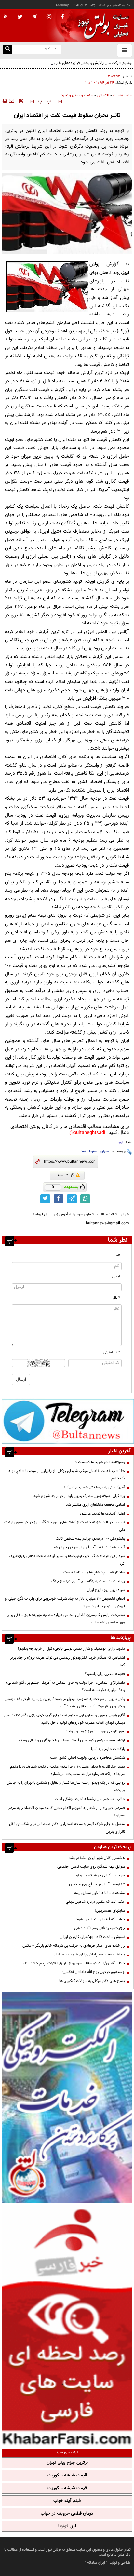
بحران (105, 1151)
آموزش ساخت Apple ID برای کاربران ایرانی (92, 1937)
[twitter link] (45, 1199)
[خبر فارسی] (67, 2326)
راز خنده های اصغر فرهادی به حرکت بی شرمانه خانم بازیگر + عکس (74, 1946)
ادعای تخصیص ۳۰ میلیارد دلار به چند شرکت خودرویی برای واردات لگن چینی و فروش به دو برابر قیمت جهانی (65, 1602)
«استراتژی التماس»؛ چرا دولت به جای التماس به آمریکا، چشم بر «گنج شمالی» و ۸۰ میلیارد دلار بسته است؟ (65, 1686)
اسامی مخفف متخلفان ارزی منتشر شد (95, 1505)
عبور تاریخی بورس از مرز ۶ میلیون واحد (95, 1731)
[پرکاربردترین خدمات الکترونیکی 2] (67, 2098)
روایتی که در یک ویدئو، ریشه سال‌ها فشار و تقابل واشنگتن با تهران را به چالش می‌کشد (66, 1787)
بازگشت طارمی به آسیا (108, 1749)
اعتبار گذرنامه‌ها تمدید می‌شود (102, 1514)
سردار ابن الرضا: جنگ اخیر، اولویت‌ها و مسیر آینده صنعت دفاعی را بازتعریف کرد (67, 1560)
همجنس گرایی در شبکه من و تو (100, 1875)
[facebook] (62, 17)
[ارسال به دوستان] (11, 101)
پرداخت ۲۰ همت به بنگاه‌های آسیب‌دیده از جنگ (88, 1581)
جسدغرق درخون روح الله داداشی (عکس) (94, 1972)
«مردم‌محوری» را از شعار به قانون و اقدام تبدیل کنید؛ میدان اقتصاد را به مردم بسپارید (67, 1812)
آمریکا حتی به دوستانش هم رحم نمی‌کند (94, 1487)
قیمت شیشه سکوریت (67, 2476)
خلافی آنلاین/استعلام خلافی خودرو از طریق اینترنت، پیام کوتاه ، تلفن (72, 1963)
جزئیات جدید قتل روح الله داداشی (100, 1928)
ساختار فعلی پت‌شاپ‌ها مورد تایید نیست (94, 1572)
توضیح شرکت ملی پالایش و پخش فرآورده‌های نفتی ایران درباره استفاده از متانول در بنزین (69, 67)
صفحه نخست (123, 95)
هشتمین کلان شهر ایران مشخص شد (97, 1858)
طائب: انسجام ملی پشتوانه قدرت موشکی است (90, 1799)
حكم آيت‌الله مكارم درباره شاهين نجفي (95, 1902)
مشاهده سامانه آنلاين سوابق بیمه (100, 1893)
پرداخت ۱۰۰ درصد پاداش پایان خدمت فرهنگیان (89, 1955)
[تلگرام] (68, 1421)
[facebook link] (59, 1199)
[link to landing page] (101, 26)
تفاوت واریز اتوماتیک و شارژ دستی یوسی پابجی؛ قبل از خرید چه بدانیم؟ (71, 1649)
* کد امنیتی (112, 1352)
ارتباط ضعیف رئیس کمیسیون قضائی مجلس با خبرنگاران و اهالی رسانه (72, 1740)
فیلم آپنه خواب (67, 2501)
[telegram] (34, 16)
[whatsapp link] (85, 1199)
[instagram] (49, 17)
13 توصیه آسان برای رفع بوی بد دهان (97, 1884)
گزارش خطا (65, 1175)
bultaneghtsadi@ (87, 1133)
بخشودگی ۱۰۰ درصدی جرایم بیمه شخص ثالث (90, 1539)
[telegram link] (72, 1199)
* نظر (116, 1298)
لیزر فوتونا (67, 2526)
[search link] (8, 49)
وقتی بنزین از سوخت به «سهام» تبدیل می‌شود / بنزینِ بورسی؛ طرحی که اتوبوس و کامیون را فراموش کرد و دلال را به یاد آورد (65, 1703)
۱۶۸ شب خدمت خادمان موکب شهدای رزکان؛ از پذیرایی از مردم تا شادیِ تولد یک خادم (67, 1475)
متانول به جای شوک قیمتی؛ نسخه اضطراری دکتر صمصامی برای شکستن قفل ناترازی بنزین (67, 1828)
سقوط (93, 1151)
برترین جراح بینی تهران (67, 2463)
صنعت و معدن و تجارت (77, 95)
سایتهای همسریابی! (110, 1911)
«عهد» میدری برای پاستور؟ (105, 1674)
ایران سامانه (96, 2563)
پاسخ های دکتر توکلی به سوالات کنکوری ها (92, 1981)
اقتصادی (103, 95)
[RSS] (6, 17)
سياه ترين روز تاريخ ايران (106, 1590)
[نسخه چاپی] (4, 101)
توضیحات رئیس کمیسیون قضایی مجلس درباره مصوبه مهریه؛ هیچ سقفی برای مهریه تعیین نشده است (66, 1619)
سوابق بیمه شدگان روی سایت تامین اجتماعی (91, 1867)
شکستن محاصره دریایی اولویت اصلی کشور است (87, 1758)
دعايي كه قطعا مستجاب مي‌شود (100, 1919)
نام (118, 1255)
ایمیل (116, 1277)
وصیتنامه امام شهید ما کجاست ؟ (100, 1462)
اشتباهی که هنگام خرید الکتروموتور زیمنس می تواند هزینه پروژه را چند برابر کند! (67, 1661)
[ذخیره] (21, 101)
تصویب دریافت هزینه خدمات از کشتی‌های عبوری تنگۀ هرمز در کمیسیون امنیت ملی (65, 1526)
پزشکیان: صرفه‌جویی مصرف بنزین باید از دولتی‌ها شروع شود (79, 1496)
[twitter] (20, 17)
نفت (83, 1151)
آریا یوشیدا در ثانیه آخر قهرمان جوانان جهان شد (89, 1547)
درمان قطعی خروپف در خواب (67, 2514)
